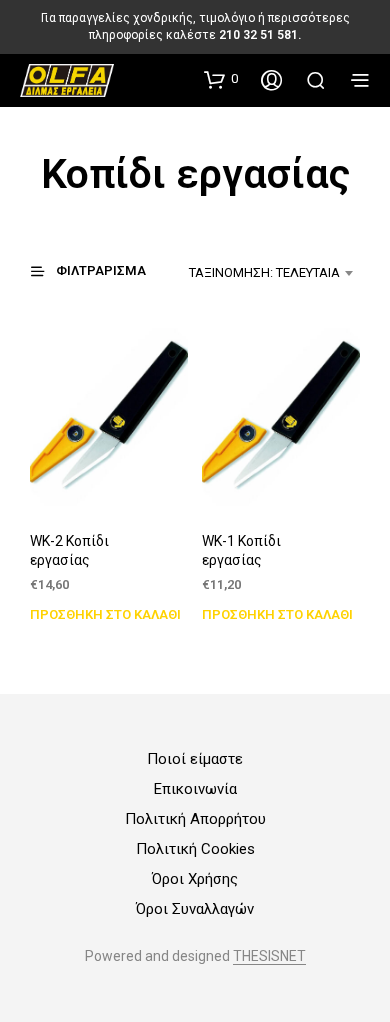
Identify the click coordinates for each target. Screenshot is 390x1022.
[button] (221, 79)
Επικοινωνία (195, 789)
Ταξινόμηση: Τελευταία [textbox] (264, 272)
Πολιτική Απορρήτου (195, 819)
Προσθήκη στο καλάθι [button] (105, 615)
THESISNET (269, 956)
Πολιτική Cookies (195, 849)
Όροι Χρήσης (195, 879)
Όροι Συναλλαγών (195, 909)
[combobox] (262, 273)
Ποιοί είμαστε (195, 759)
